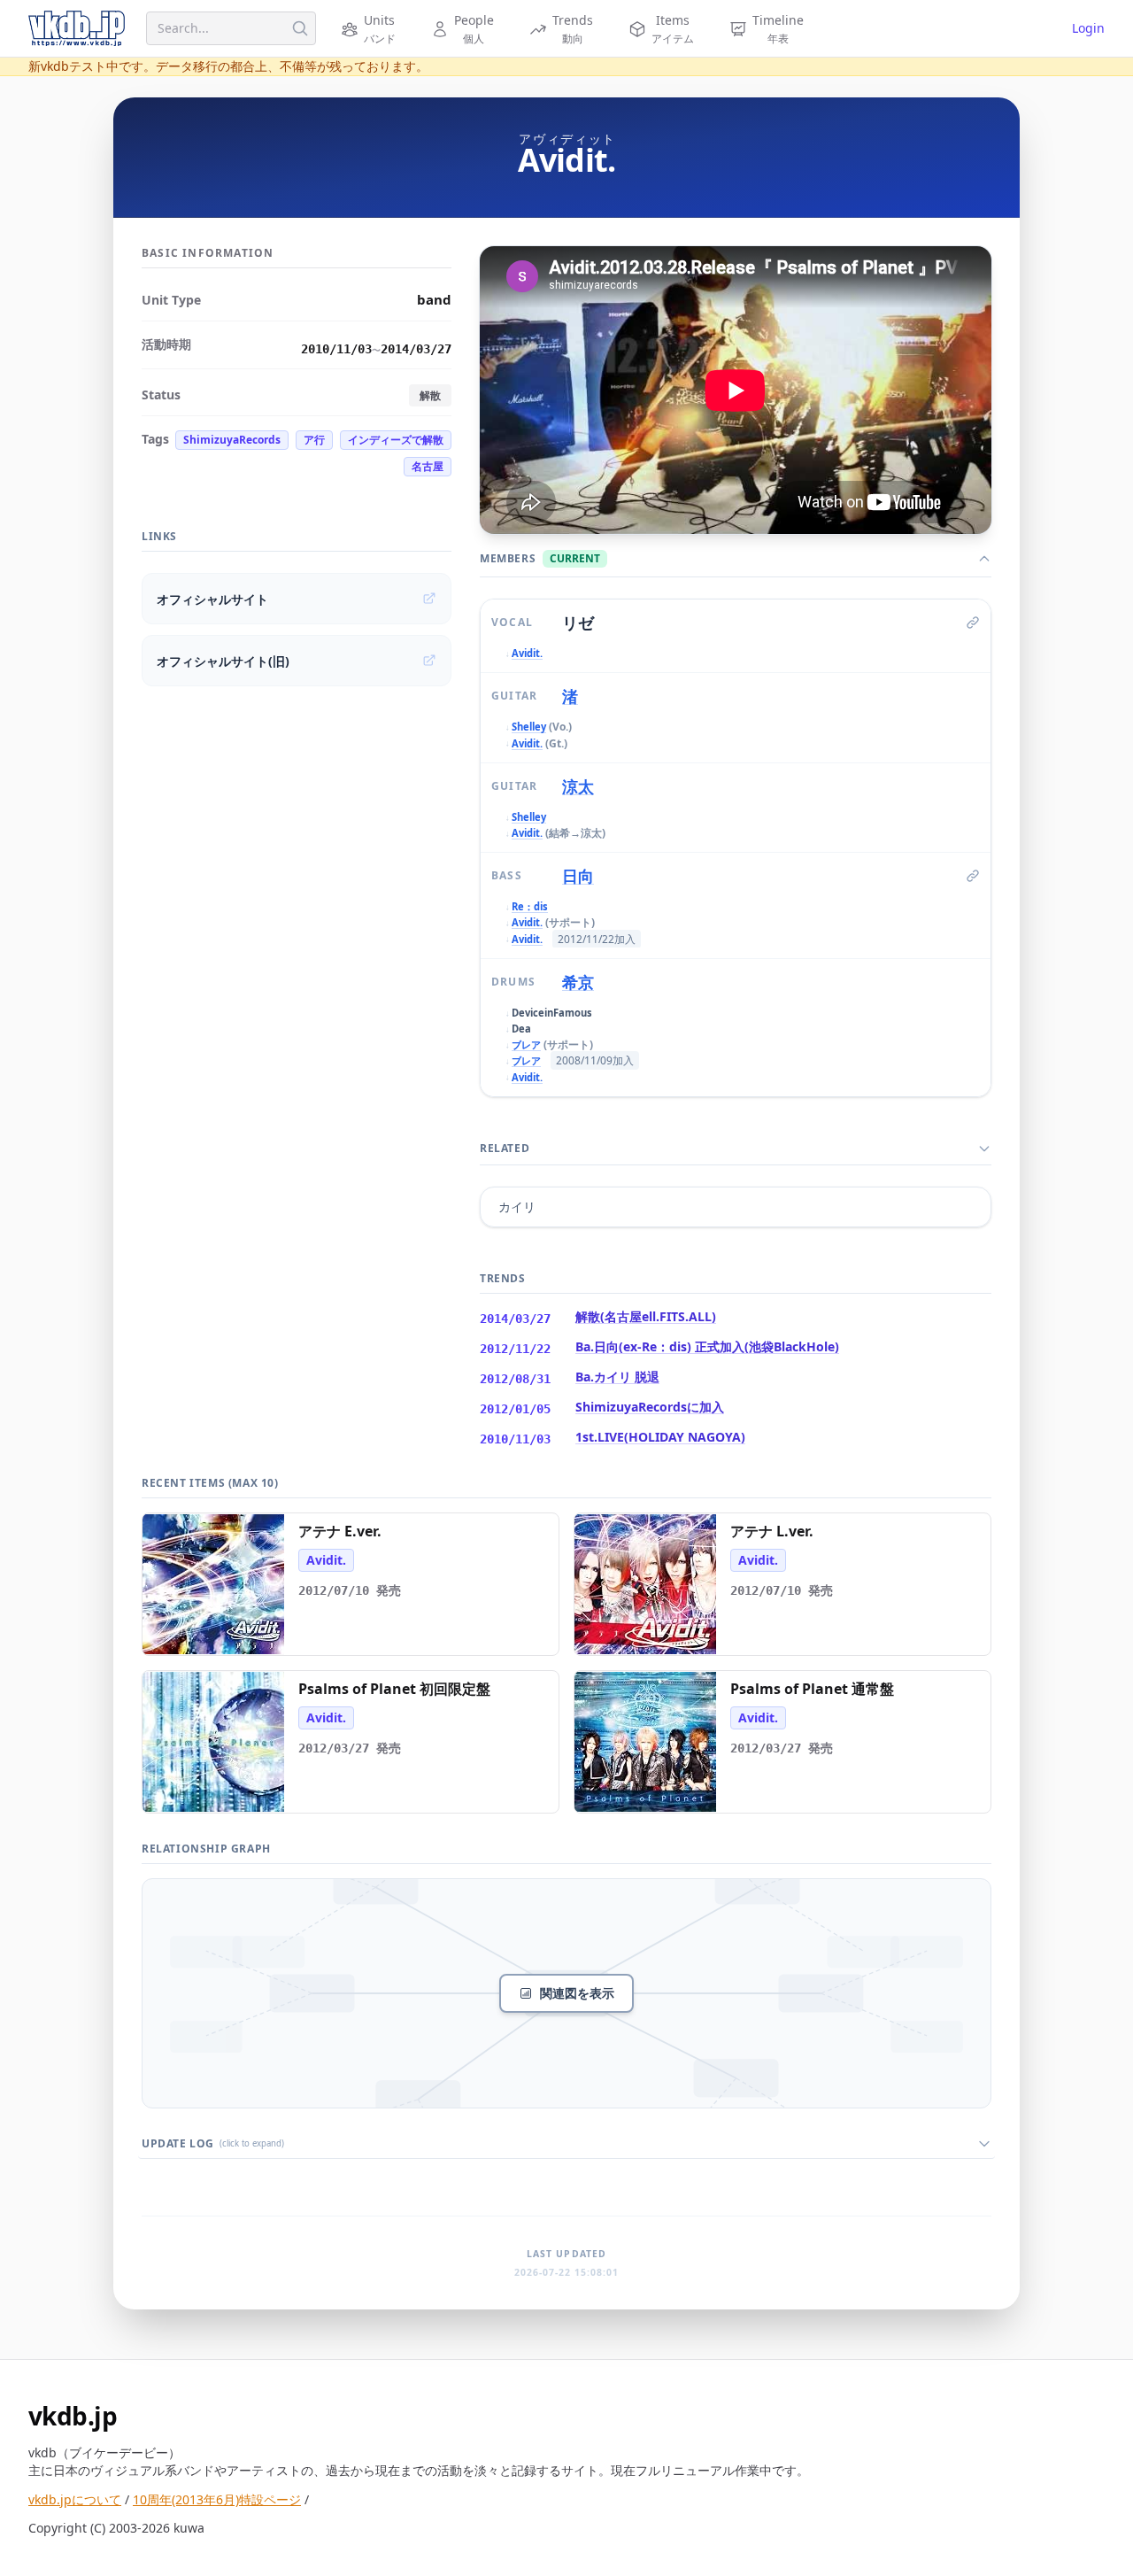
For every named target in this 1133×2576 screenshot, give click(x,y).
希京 (578, 982)
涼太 (578, 786)
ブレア (526, 1044)
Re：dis (530, 906)
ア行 (314, 440)
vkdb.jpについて (75, 2499)
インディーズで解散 (396, 440)
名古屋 (428, 466)
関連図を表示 (577, 1993)
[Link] (973, 623)
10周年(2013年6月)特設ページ (217, 2499)
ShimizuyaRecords (232, 440)
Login (1088, 28)
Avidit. (527, 653)
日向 (578, 876)
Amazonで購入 (222, 1635)
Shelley (529, 727)
